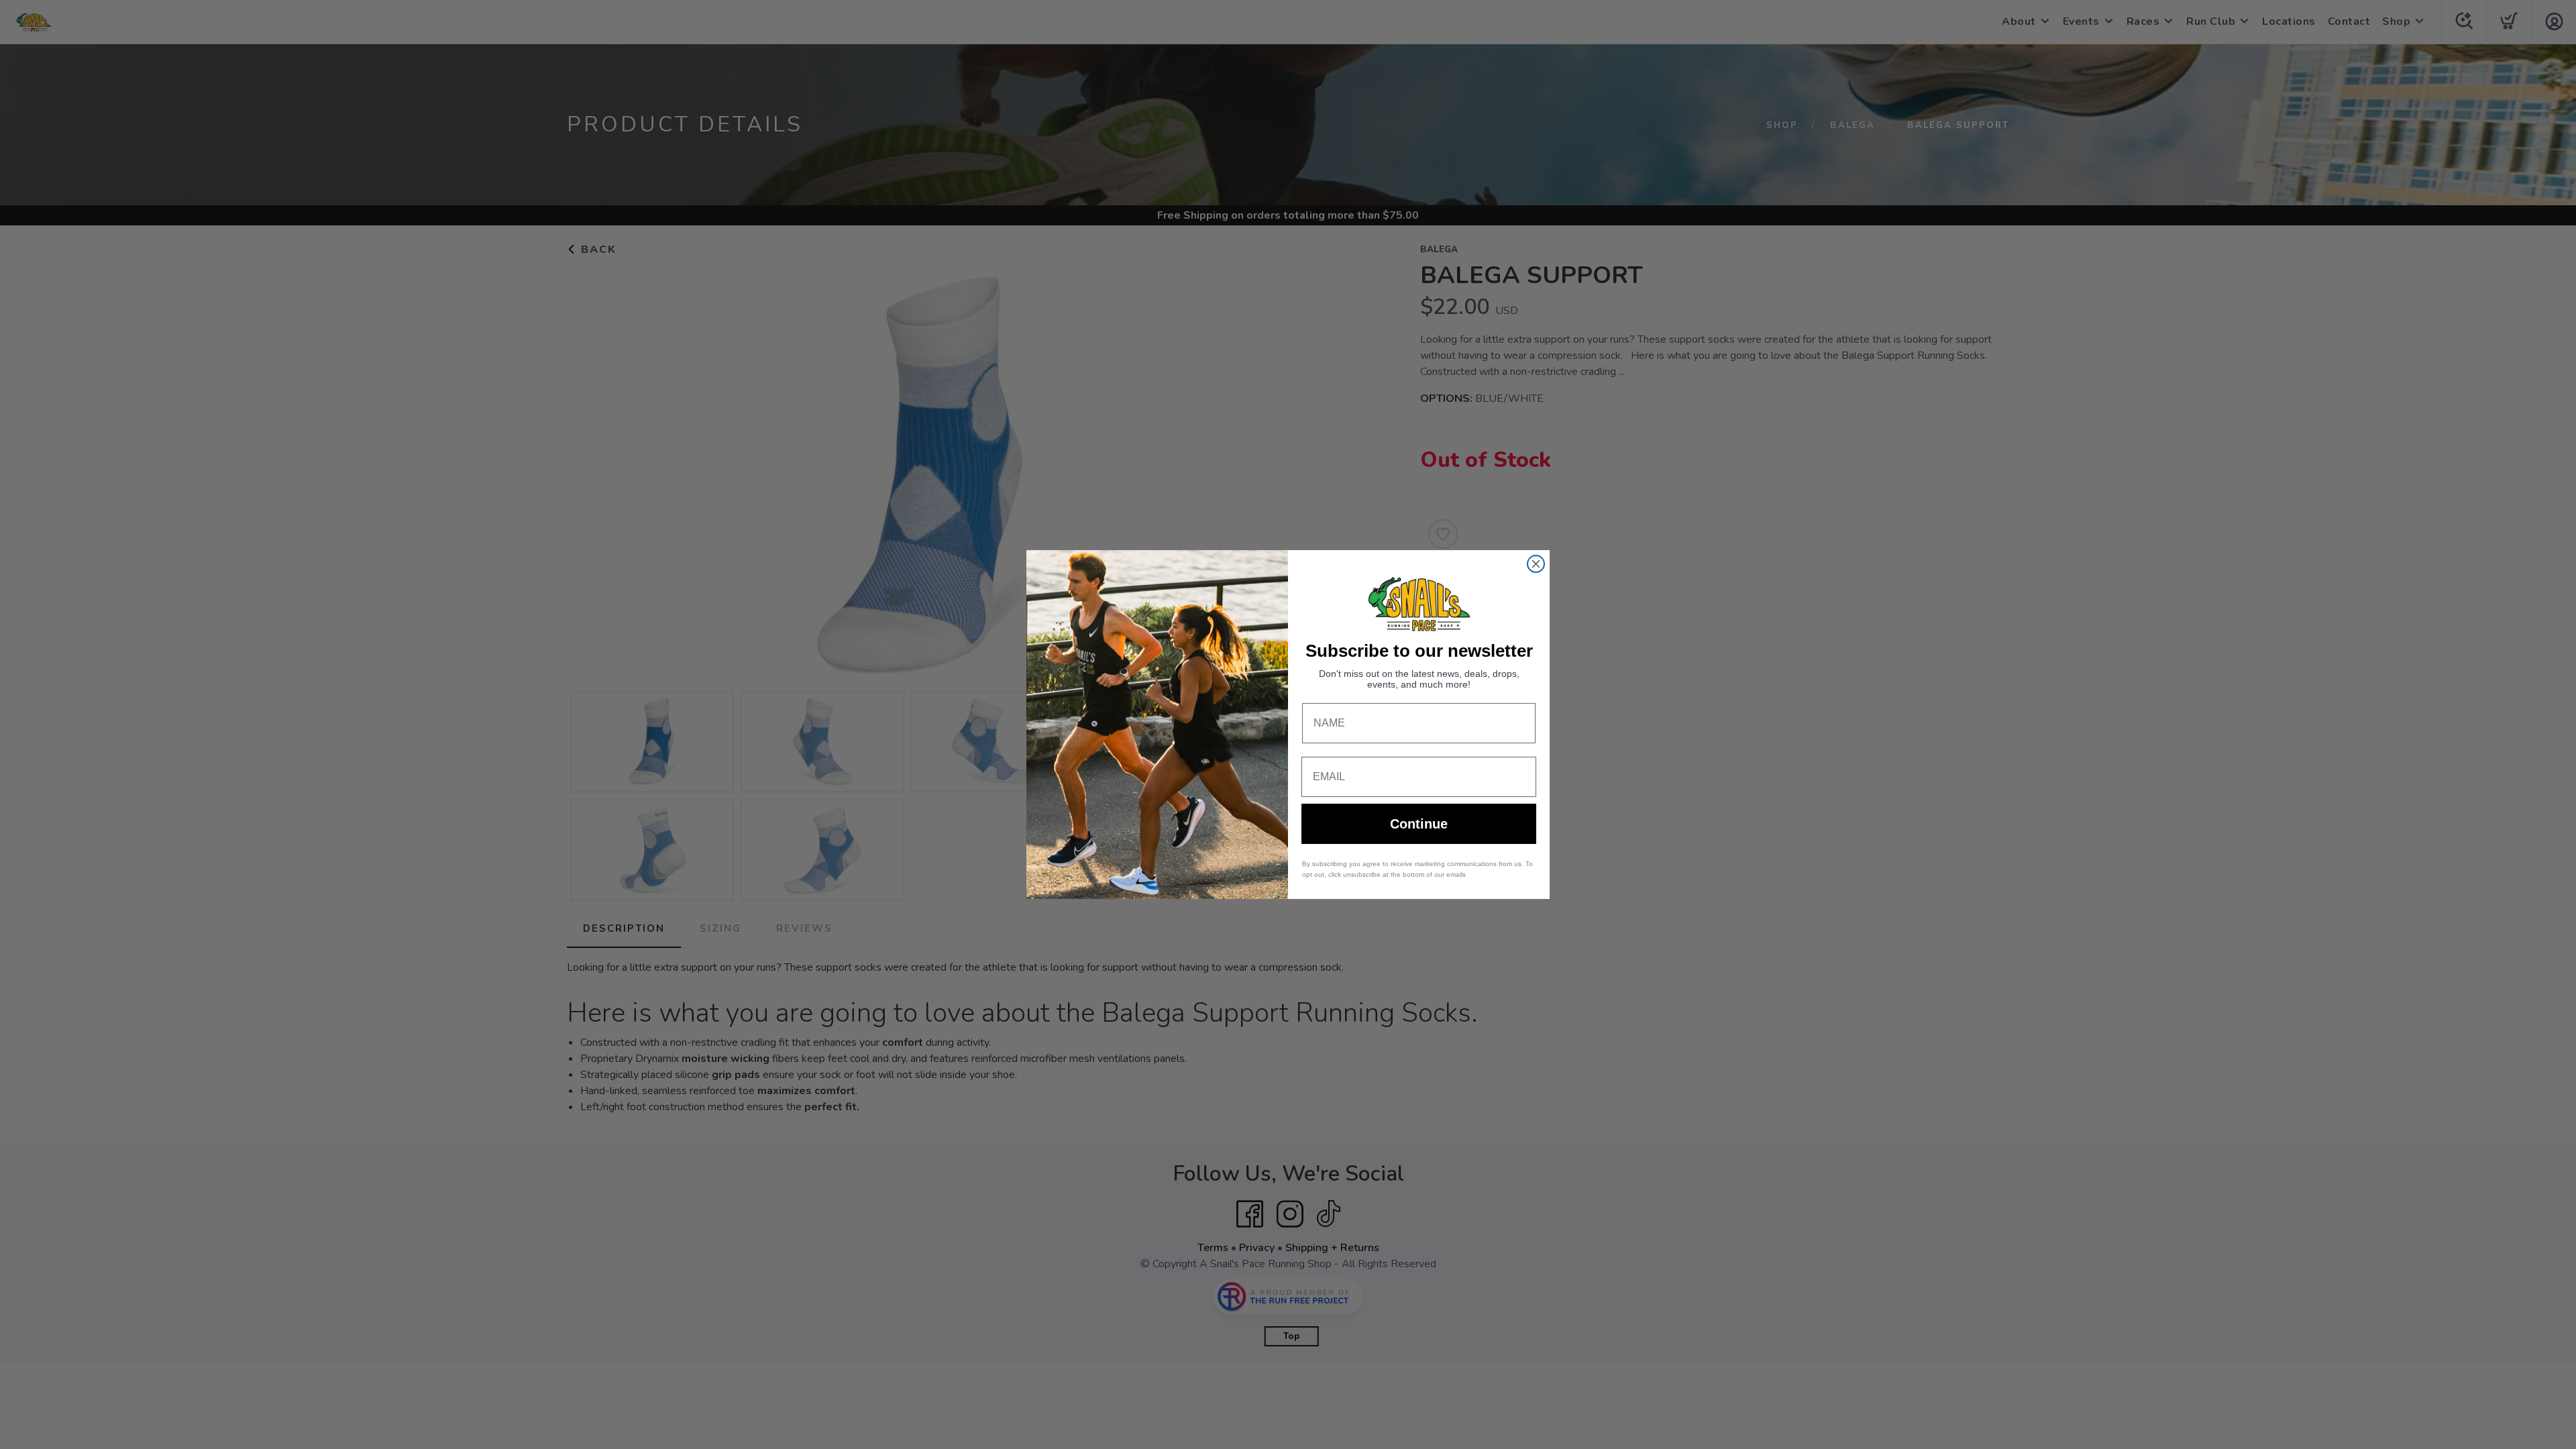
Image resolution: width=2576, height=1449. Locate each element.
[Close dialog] (1536, 564)
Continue (1419, 824)
